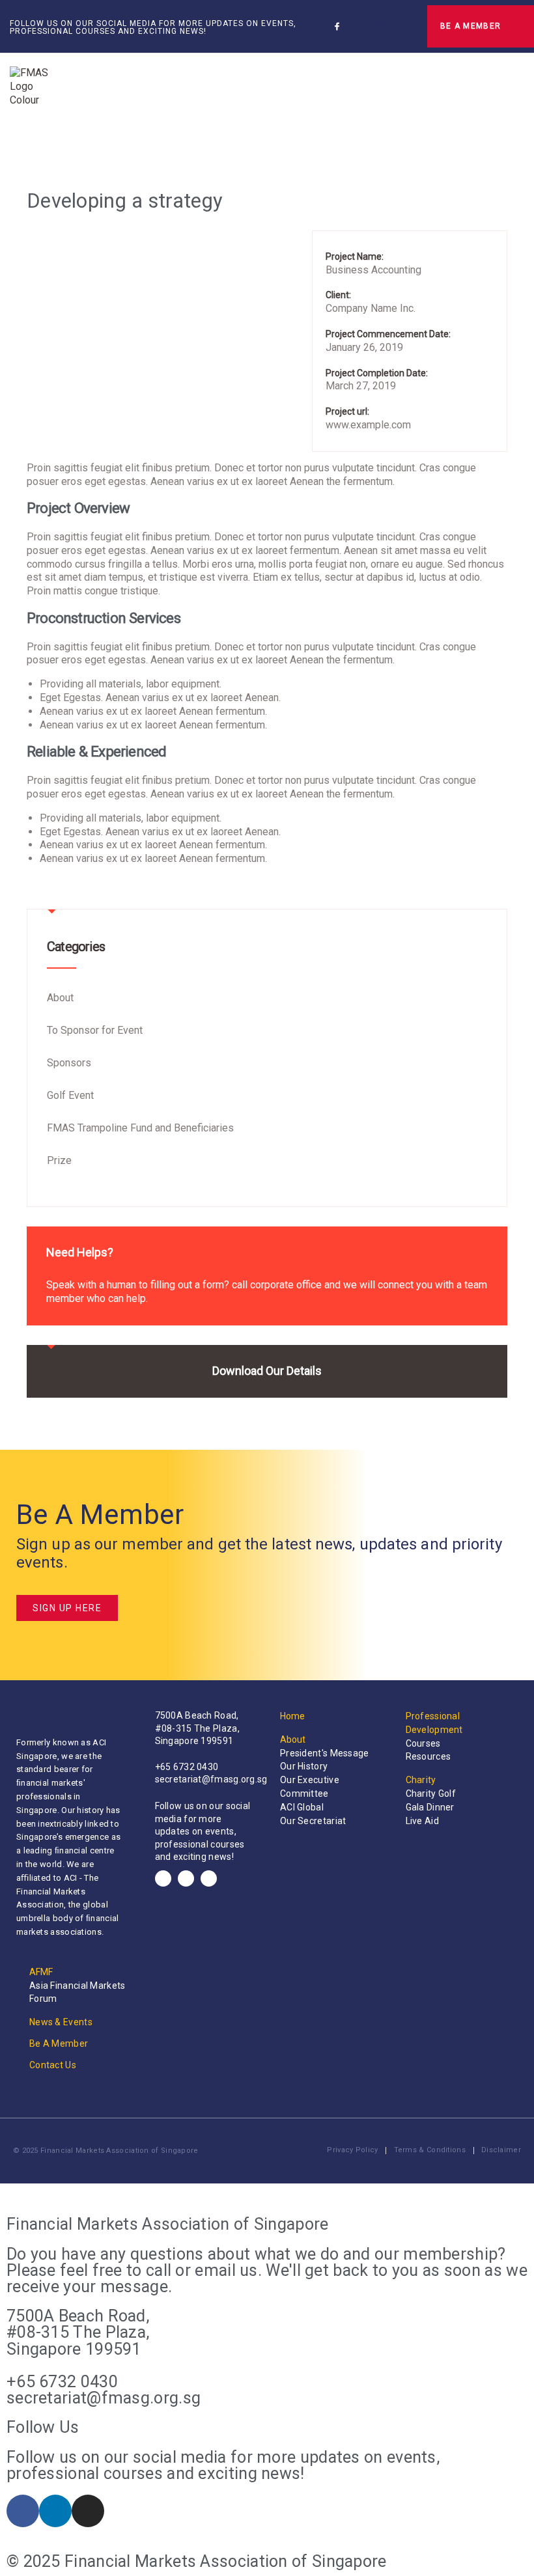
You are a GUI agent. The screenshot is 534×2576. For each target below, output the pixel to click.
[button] (402, 26)
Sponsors (69, 1063)
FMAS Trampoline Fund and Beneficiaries (140, 1128)
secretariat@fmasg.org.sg (211, 1779)
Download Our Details (267, 1371)
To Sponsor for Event (95, 1030)
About (60, 998)
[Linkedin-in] (356, 26)
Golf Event (70, 1095)
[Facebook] (163, 1878)
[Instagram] (375, 26)
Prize (59, 1160)
